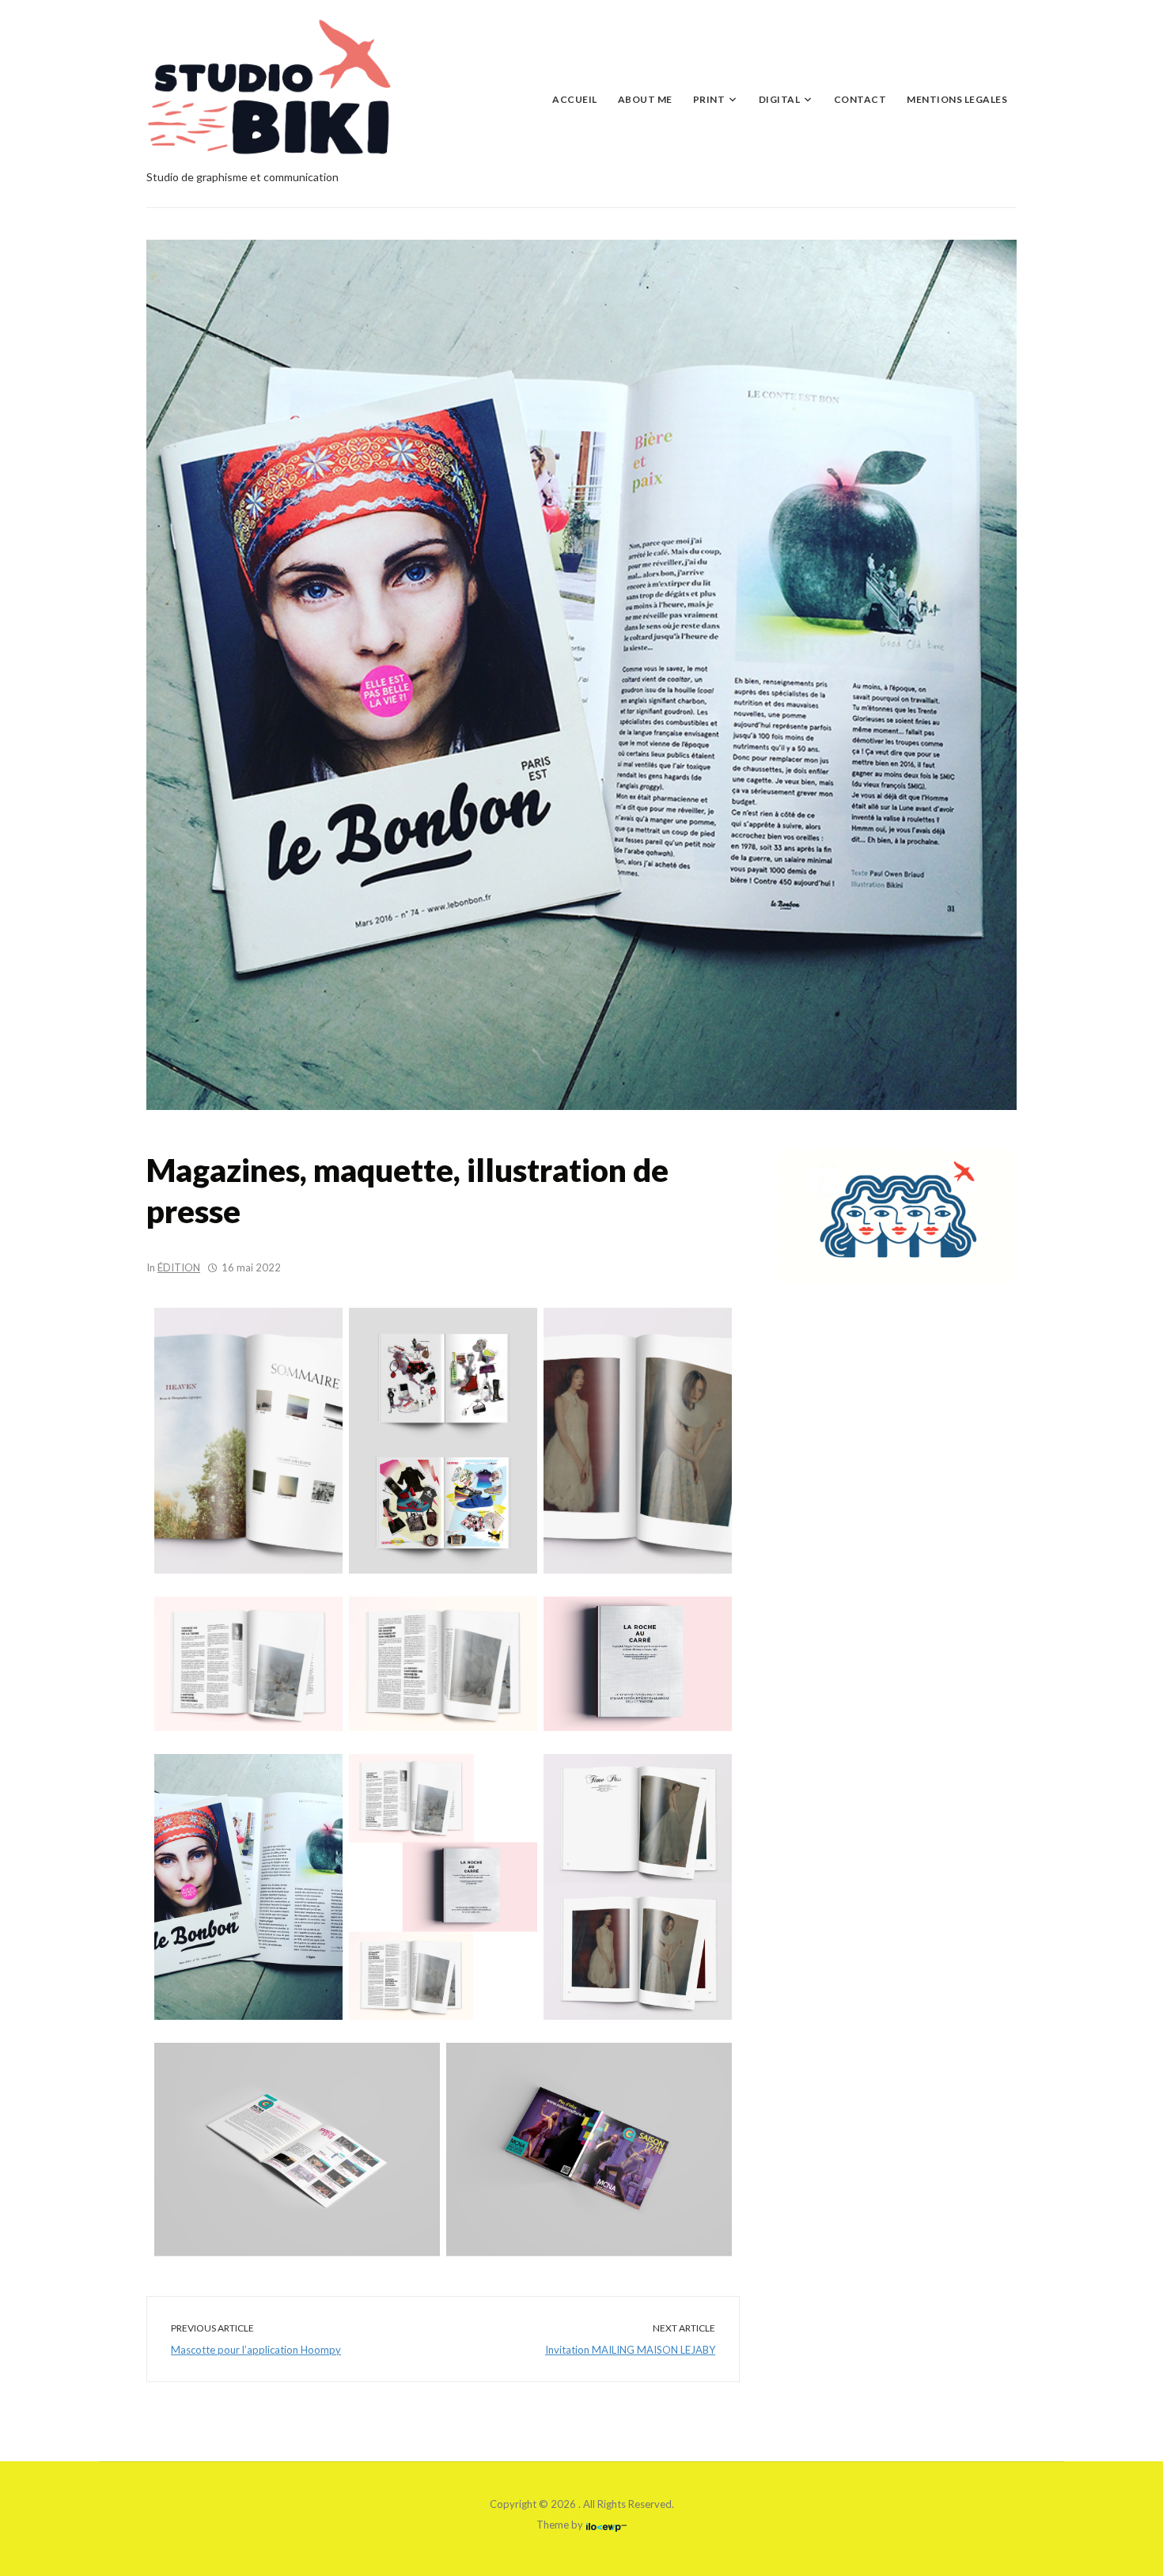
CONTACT (860, 99)
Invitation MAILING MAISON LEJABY (630, 2350)
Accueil (575, 99)
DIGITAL (780, 99)
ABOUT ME (645, 99)
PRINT (709, 99)
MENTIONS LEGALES (957, 99)
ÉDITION (179, 1267)
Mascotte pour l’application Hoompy (256, 2350)
